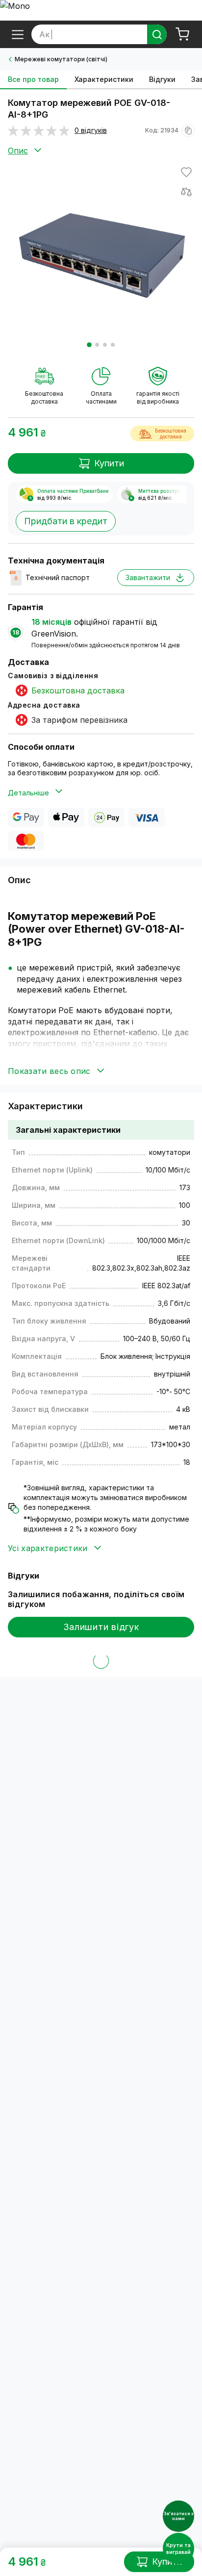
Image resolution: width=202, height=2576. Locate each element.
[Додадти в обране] (186, 172)
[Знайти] (157, 34)
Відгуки (162, 79)
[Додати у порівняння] (186, 192)
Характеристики (104, 79)
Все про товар (33, 79)
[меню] (18, 34)
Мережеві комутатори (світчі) (61, 59)
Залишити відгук (101, 1627)
